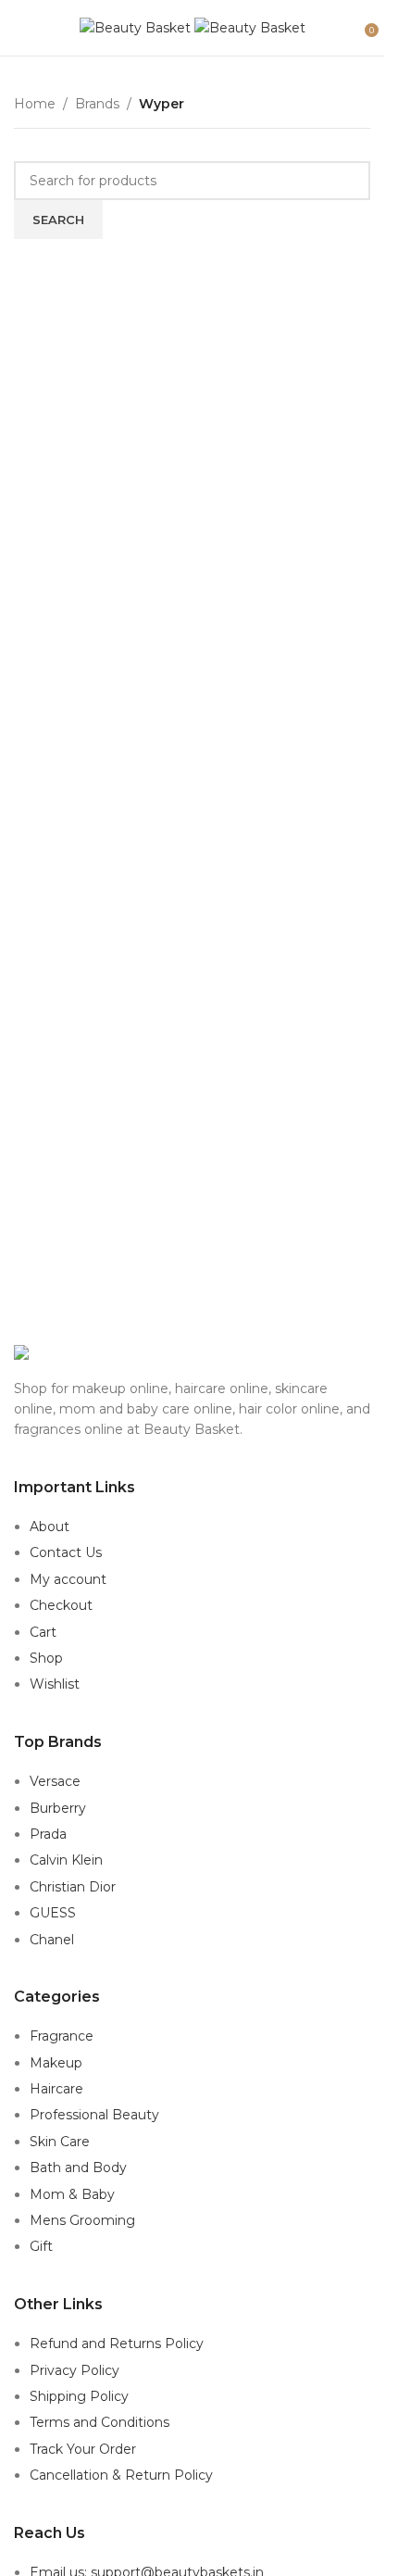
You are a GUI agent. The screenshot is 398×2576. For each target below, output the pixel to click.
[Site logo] (137, 27)
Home (35, 104)
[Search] (352, 28)
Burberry (58, 1808)
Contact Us (66, 1552)
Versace (55, 1781)
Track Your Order (83, 2449)
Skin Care (60, 2142)
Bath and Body (78, 2168)
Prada (48, 1834)
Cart (43, 1632)
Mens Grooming (82, 2220)
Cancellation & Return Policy (121, 2475)
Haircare (56, 2089)
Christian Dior (73, 1887)
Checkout (61, 1605)
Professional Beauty (94, 2115)
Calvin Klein (66, 1860)
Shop (46, 1658)
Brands (97, 104)
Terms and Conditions (99, 2422)
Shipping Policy (79, 2396)
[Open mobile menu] (21, 28)
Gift (41, 2246)
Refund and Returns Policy (117, 2344)
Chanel (52, 1940)
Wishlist (55, 1684)
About (50, 1527)
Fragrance (62, 2036)
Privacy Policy (75, 2370)
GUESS (53, 1913)
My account (68, 1579)
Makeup (56, 2063)
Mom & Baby (72, 2194)
